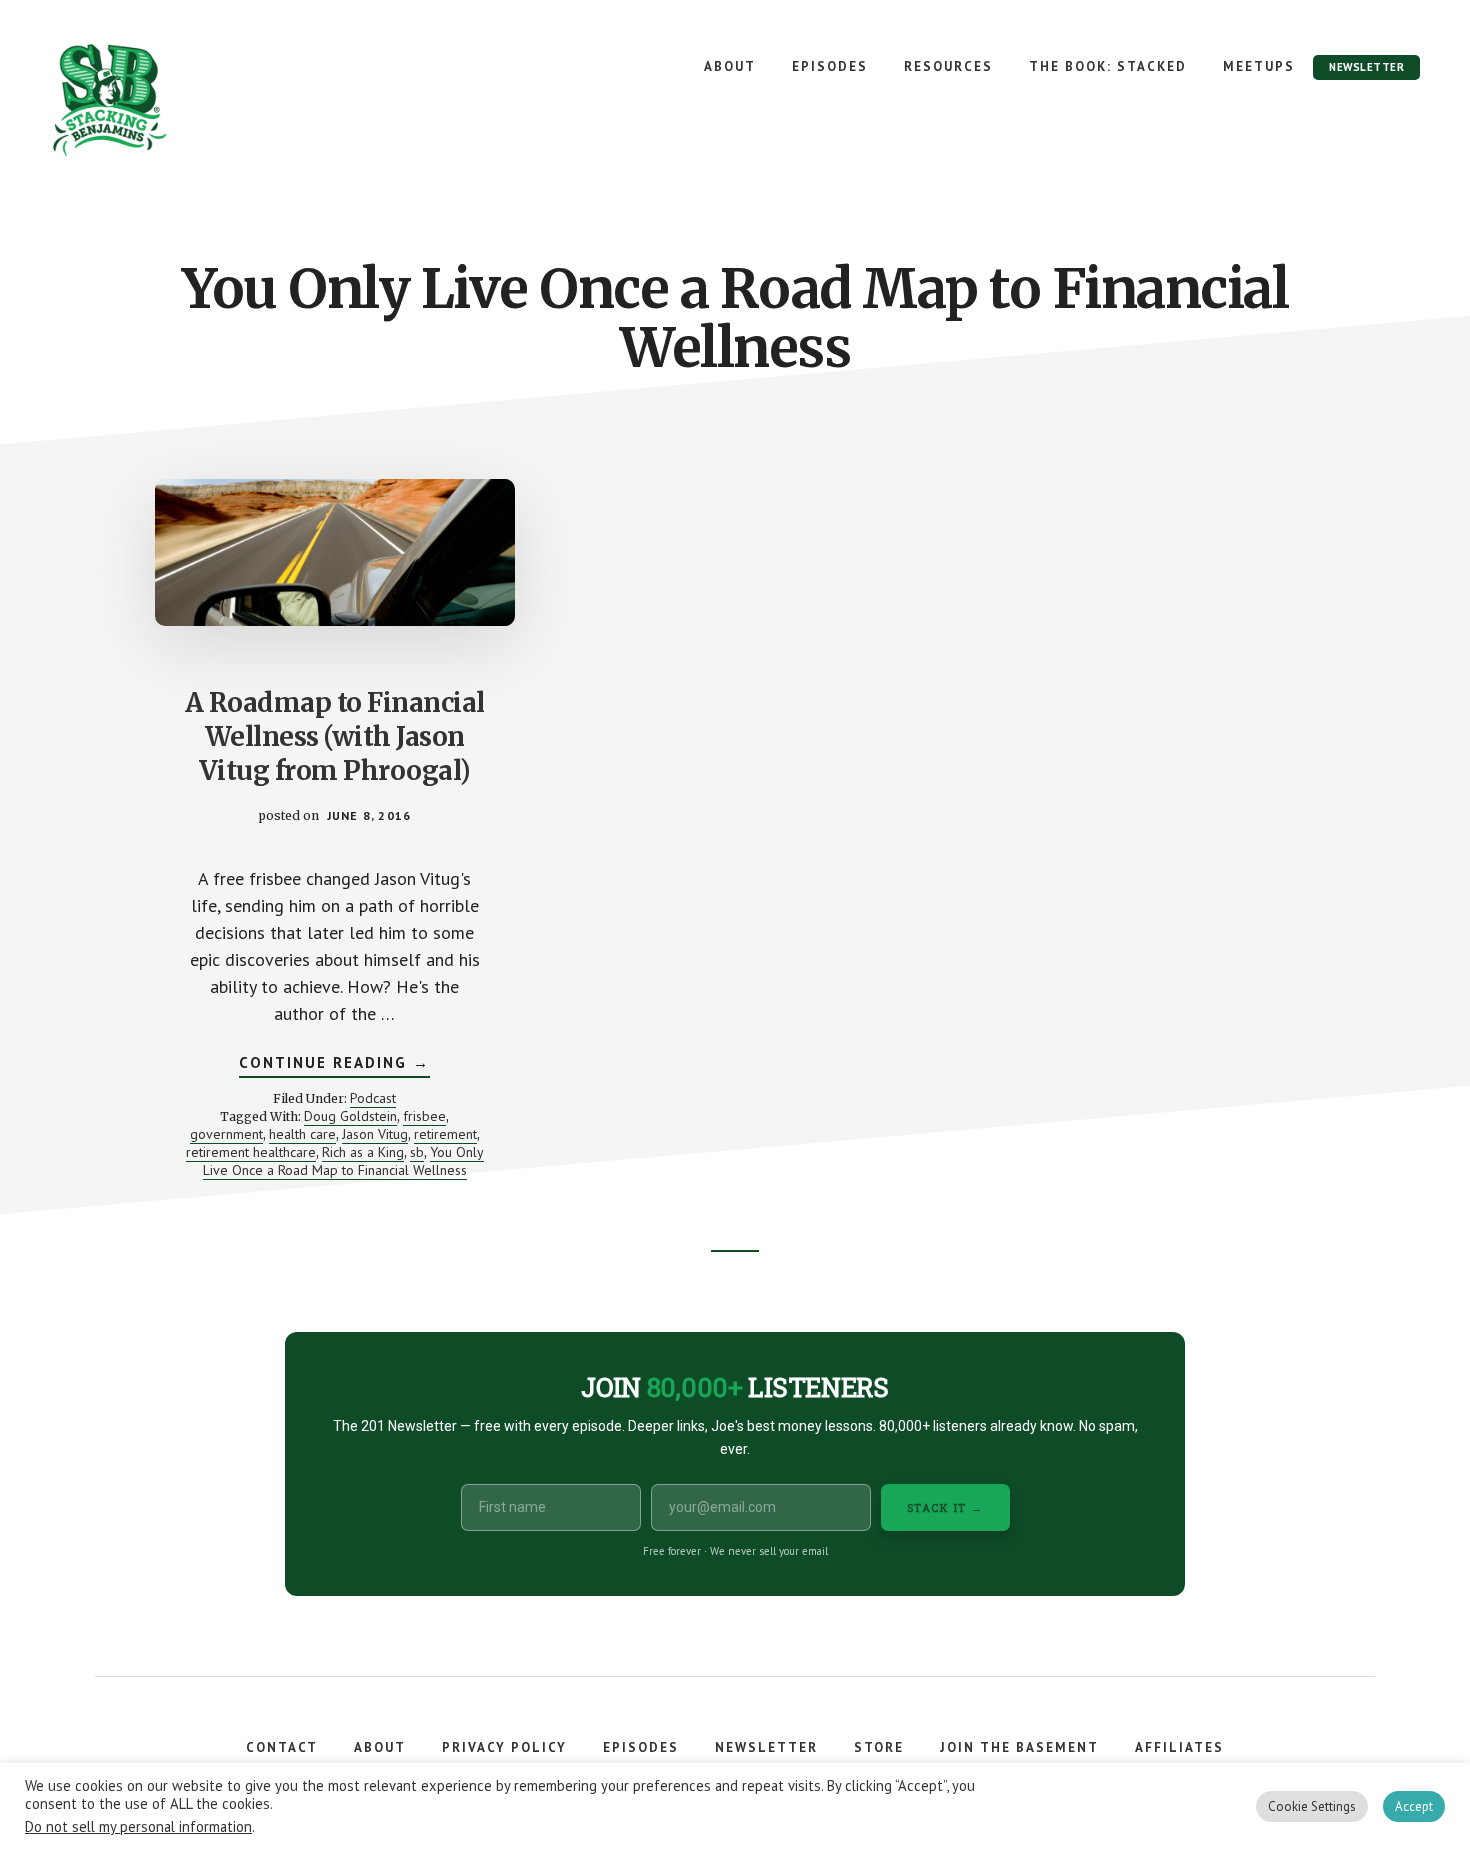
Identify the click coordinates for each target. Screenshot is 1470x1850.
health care (302, 1134)
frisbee (424, 1116)
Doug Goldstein (350, 1116)
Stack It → (945, 1507)
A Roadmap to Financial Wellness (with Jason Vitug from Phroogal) (335, 736)
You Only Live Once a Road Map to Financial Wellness (343, 1161)
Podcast (373, 1098)
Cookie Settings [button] (1312, 1806)
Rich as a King (363, 1152)
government (226, 1134)
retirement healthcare (251, 1152)
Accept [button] (1414, 1806)
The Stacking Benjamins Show (175, 100)
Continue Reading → (334, 1065)
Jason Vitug (375, 1134)
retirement (445, 1134)
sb (417, 1152)
